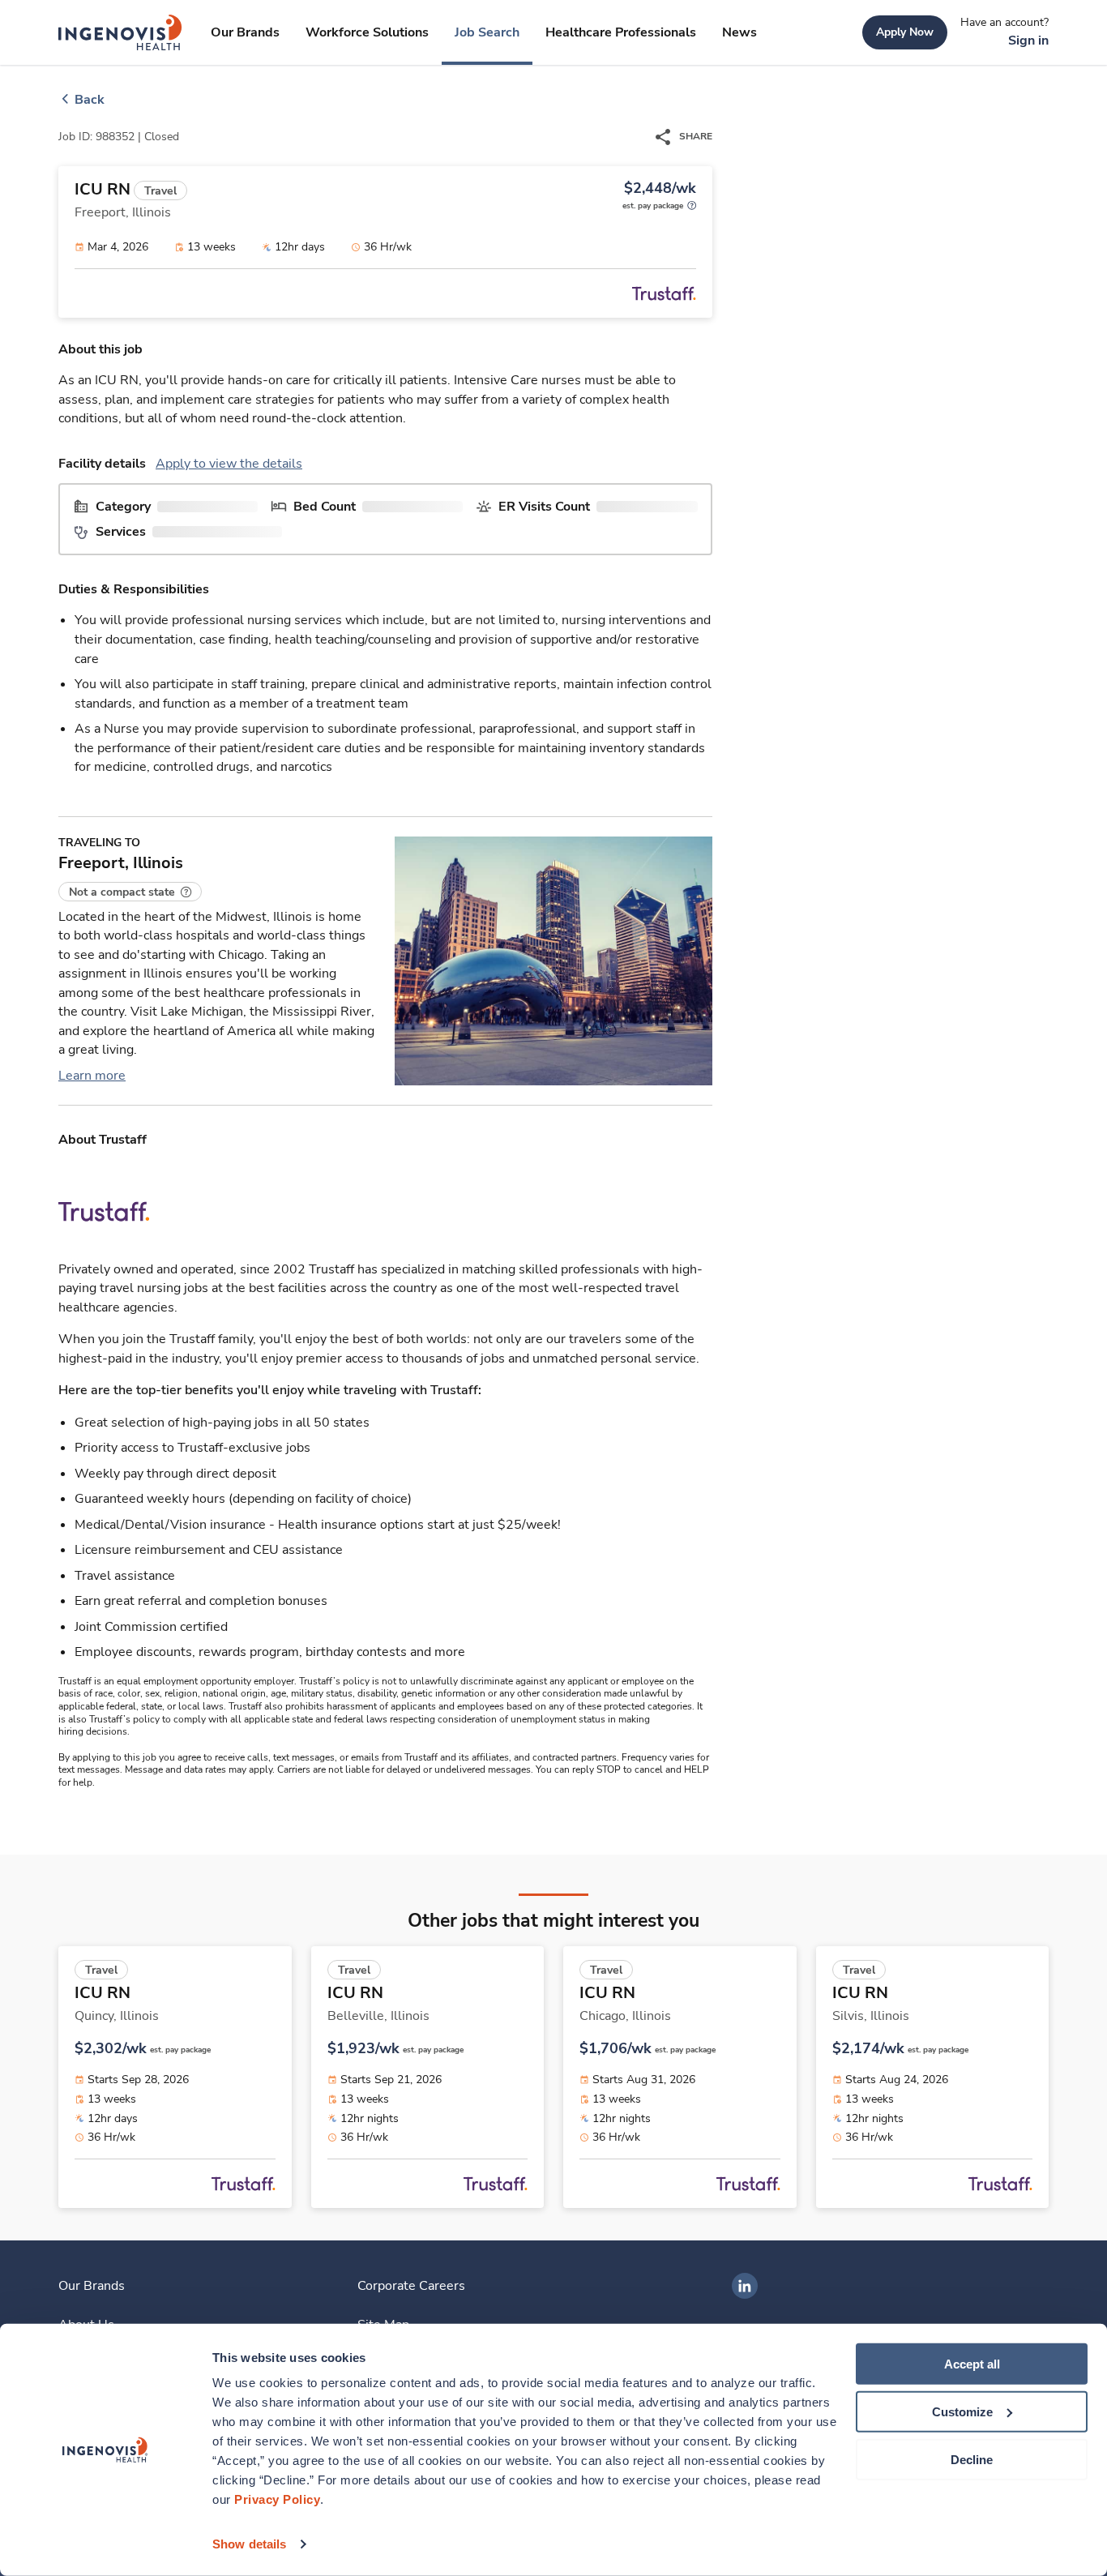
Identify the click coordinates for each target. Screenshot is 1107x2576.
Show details (249, 2544)
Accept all (972, 2364)
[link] (120, 32)
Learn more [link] (92, 1076)
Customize (962, 2412)
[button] (130, 892)
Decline (972, 2459)
